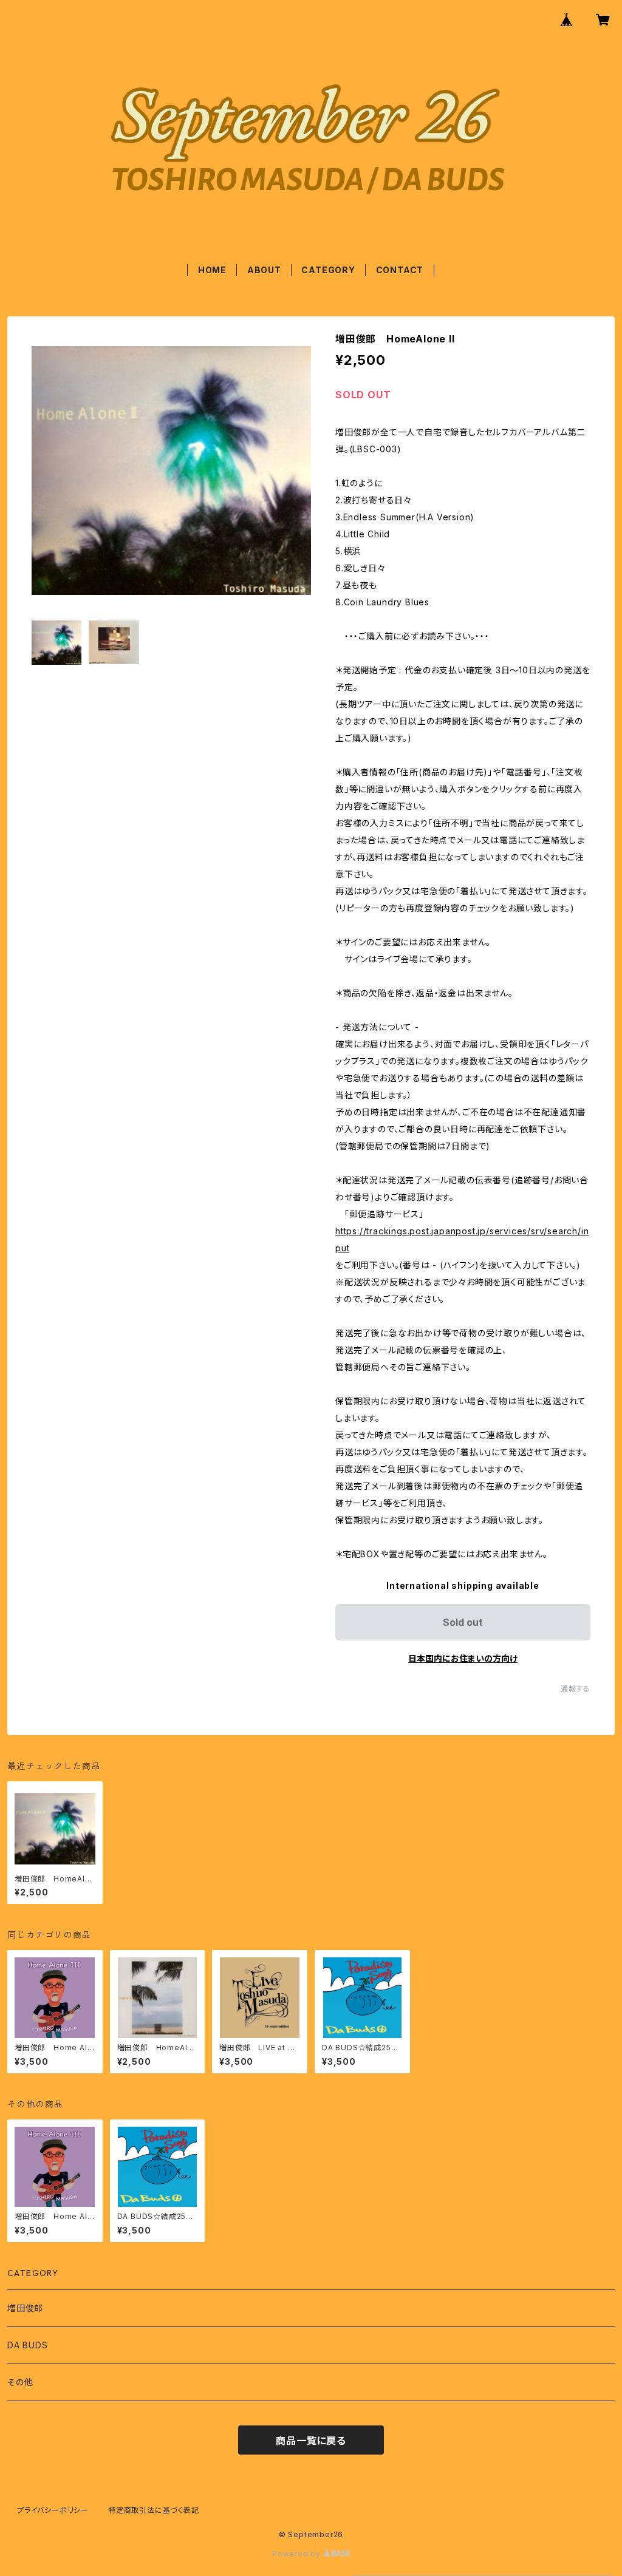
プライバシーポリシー (53, 2510)
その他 (20, 2382)
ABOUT (264, 270)
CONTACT (400, 270)
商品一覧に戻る (311, 2441)
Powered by (298, 2554)
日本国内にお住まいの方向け (463, 1658)
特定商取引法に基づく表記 (154, 2510)
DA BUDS (28, 2345)
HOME (212, 270)
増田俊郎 (25, 2308)
